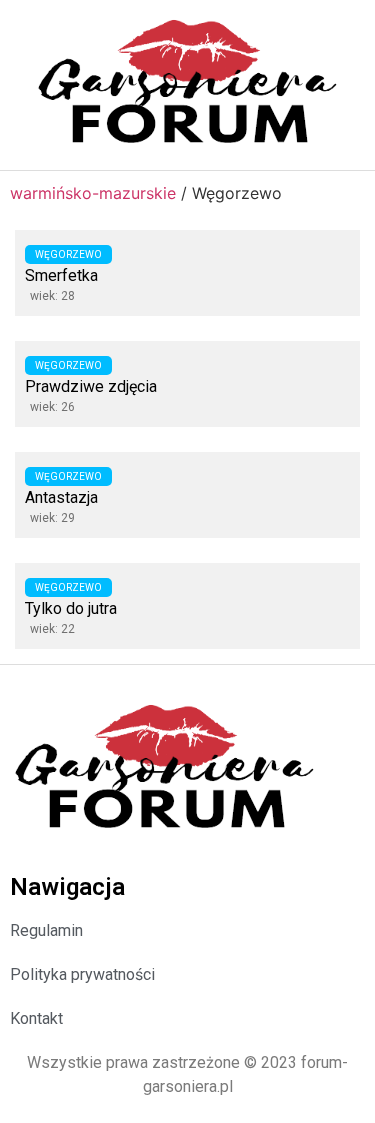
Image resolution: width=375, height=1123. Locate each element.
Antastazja (61, 497)
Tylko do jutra (71, 608)
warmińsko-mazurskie (93, 193)
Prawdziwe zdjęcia (91, 386)
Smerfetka (61, 275)
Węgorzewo (68, 254)
